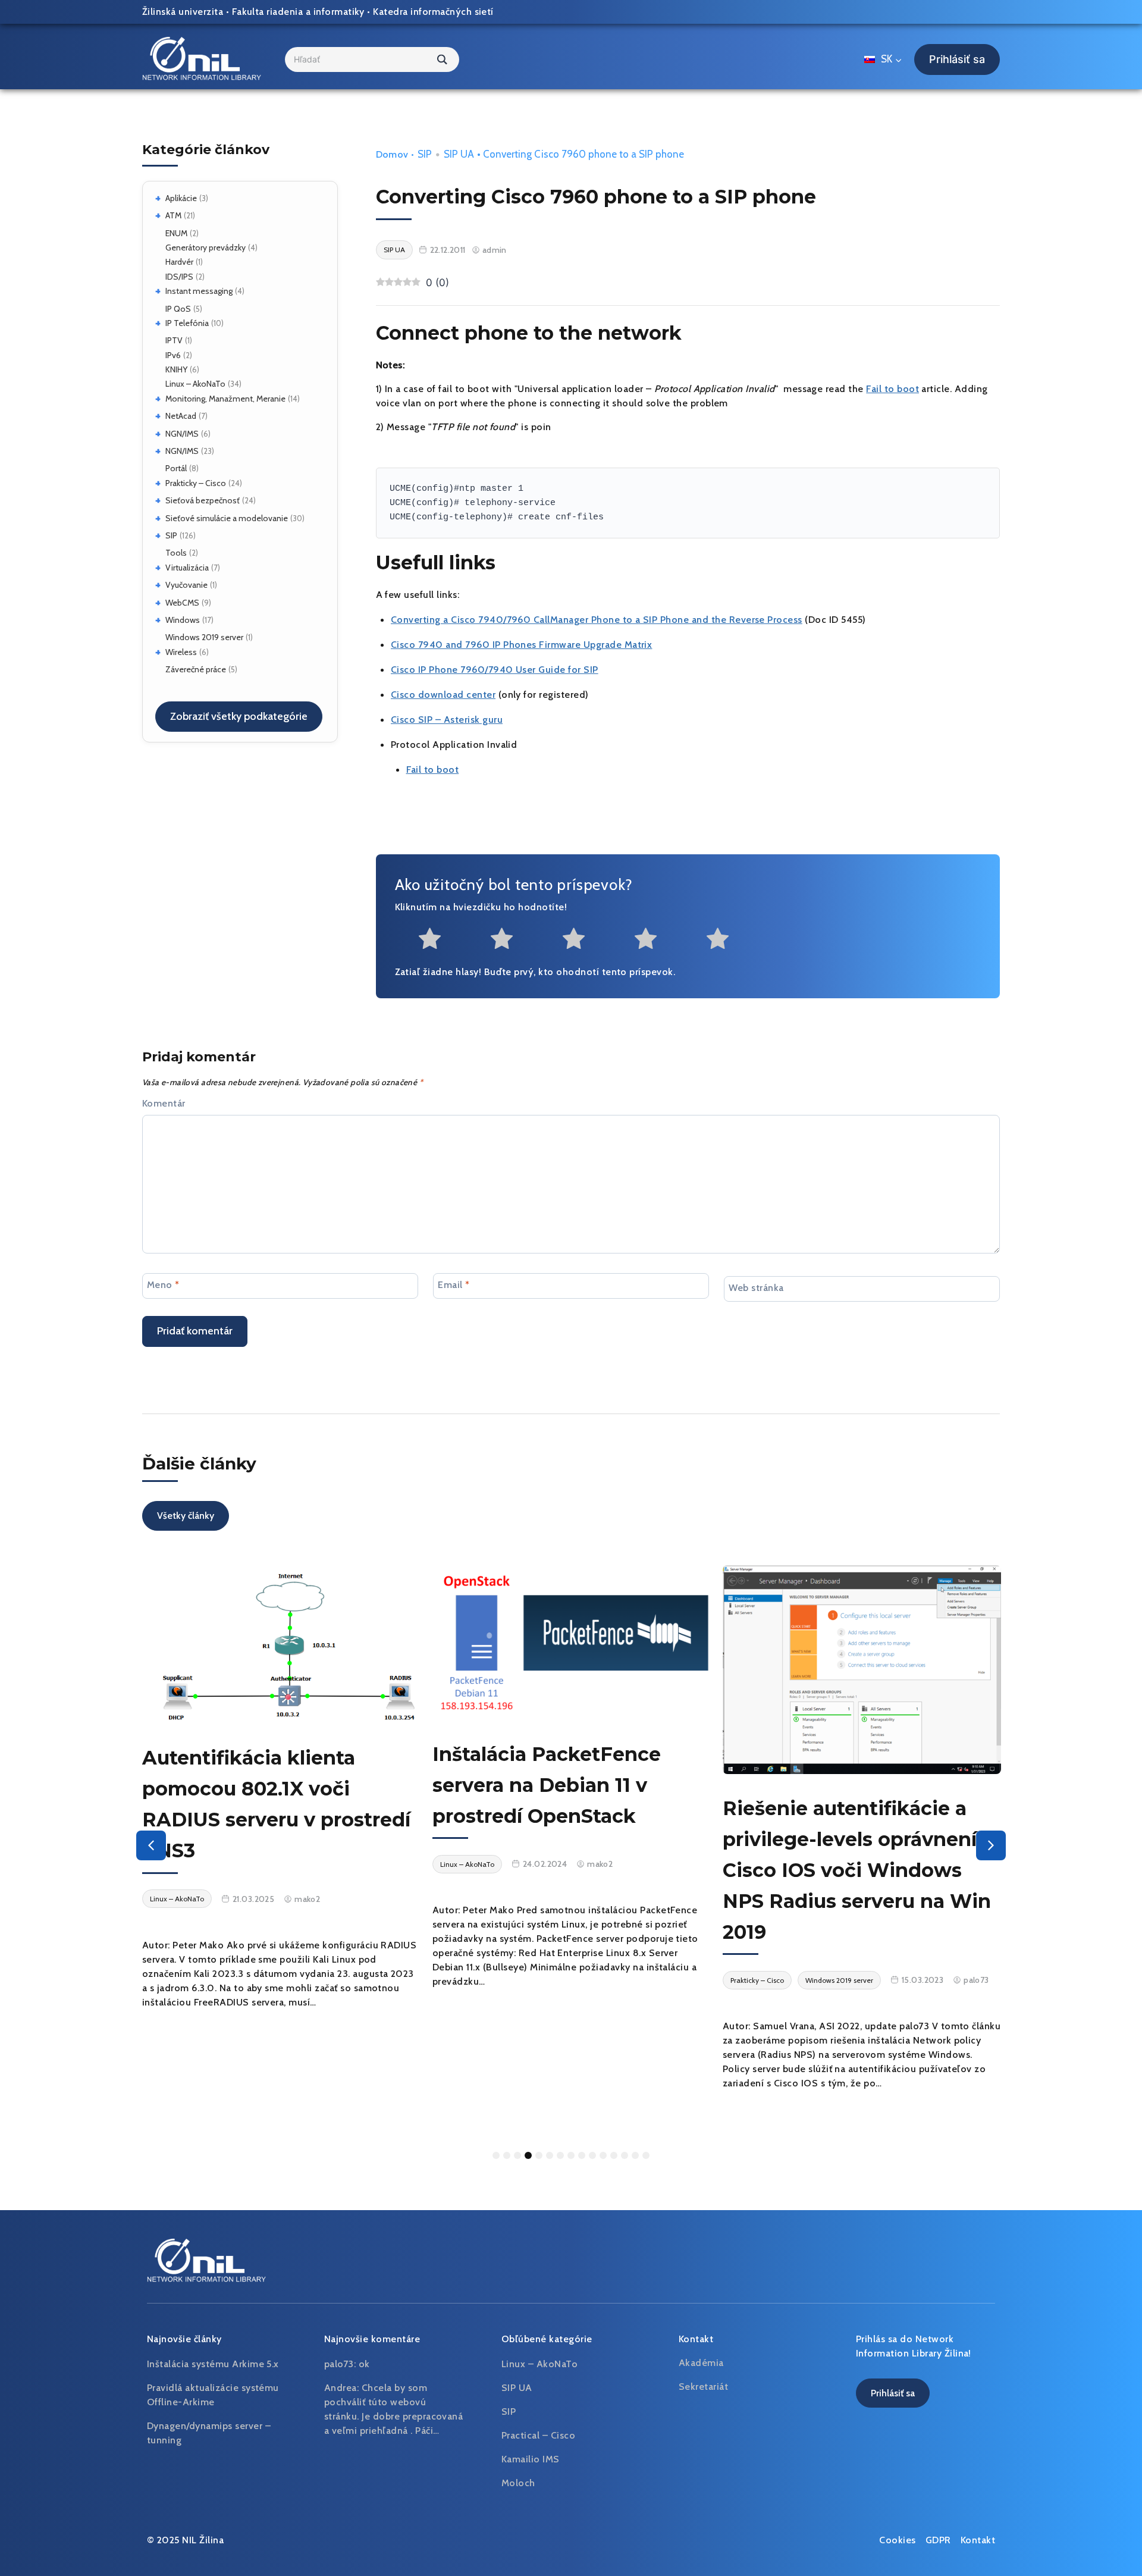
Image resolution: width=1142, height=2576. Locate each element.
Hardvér (179, 262)
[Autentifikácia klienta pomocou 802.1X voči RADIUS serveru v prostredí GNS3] (281, 1644)
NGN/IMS (182, 434)
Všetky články (186, 1516)
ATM (173, 215)
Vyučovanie (186, 585)
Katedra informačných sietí (433, 12)
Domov (392, 154)
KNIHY (176, 369)
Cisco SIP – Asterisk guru (447, 720)
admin (495, 250)
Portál (176, 468)
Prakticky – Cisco (196, 483)
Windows (183, 620)
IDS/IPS (179, 277)
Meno (163, 1284)
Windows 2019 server (204, 637)
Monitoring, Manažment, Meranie (225, 399)
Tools (176, 553)
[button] (151, 1845)
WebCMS (182, 603)
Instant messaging (199, 291)
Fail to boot (892, 389)
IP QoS (178, 309)
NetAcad (181, 416)
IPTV (174, 340)
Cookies (897, 2540)
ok (364, 2364)
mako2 (307, 1899)
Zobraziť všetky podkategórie (239, 716)
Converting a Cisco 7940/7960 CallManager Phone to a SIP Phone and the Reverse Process (597, 620)
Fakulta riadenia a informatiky (298, 12)
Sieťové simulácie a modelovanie (227, 518)
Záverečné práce (196, 669)
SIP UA (459, 154)
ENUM (176, 233)
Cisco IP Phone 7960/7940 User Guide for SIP (495, 670)
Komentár (164, 1103)
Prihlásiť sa (957, 59)
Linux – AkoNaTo (195, 384)
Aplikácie (181, 198)
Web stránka (756, 1287)
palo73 (976, 1980)
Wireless (181, 652)
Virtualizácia (187, 568)
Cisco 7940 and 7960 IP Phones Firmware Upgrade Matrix (521, 645)
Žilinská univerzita (183, 12)
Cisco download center (443, 695)
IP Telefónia (187, 323)
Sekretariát (703, 2387)
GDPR (938, 2540)
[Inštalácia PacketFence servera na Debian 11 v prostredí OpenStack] (572, 1643)
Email (454, 1284)
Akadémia (701, 2363)
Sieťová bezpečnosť (203, 500)
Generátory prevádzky (206, 247)
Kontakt (978, 2540)
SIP (171, 535)
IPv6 (173, 355)
